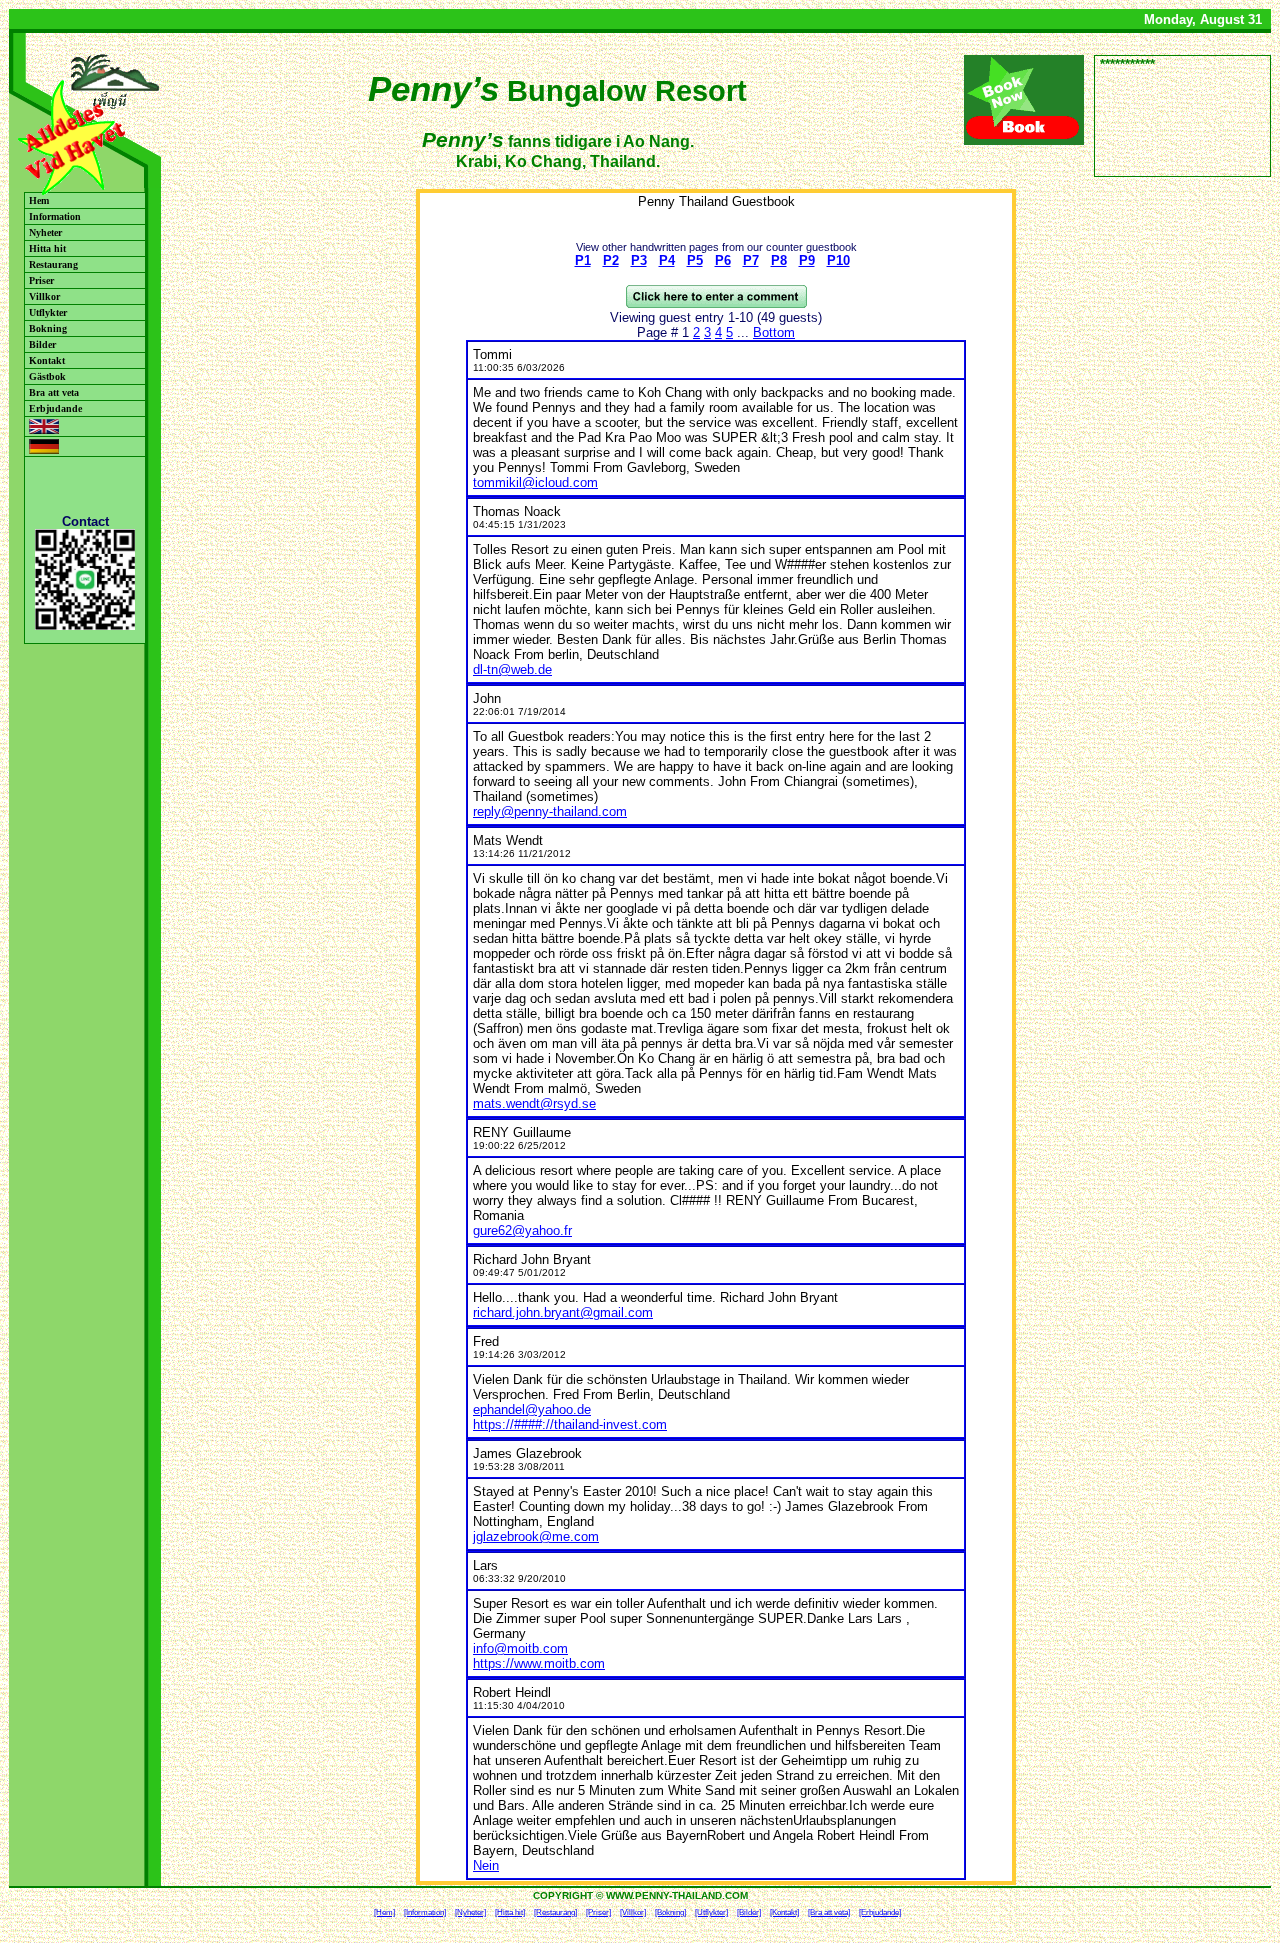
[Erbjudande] (880, 1912)
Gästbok (47, 376)
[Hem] (384, 1912)
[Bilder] (749, 1912)
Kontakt (47, 360)
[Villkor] (633, 1912)
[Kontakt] (784, 1912)
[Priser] (598, 1912)
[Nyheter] (470, 1912)
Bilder (42, 344)
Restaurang (53, 264)
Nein (486, 1865)
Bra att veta (54, 392)
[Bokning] (670, 1912)
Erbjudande (55, 408)
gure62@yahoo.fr (522, 1230)
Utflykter (48, 312)
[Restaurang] (555, 1912)
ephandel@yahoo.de (532, 1409)
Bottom (774, 332)
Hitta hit (47, 248)
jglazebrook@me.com (536, 1536)
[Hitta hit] (510, 1912)
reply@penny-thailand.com (550, 811)
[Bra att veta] (829, 1912)
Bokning (48, 328)
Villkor (44, 296)
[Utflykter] (711, 1912)
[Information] (425, 1912)
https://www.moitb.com (539, 1663)
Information (55, 216)
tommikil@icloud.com (535, 482)
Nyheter (45, 232)
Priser (41, 280)
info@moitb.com (520, 1648)
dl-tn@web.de (512, 669)
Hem (39, 200)
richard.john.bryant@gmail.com (563, 1312)
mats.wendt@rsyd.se (534, 1103)
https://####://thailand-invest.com (570, 1424)
